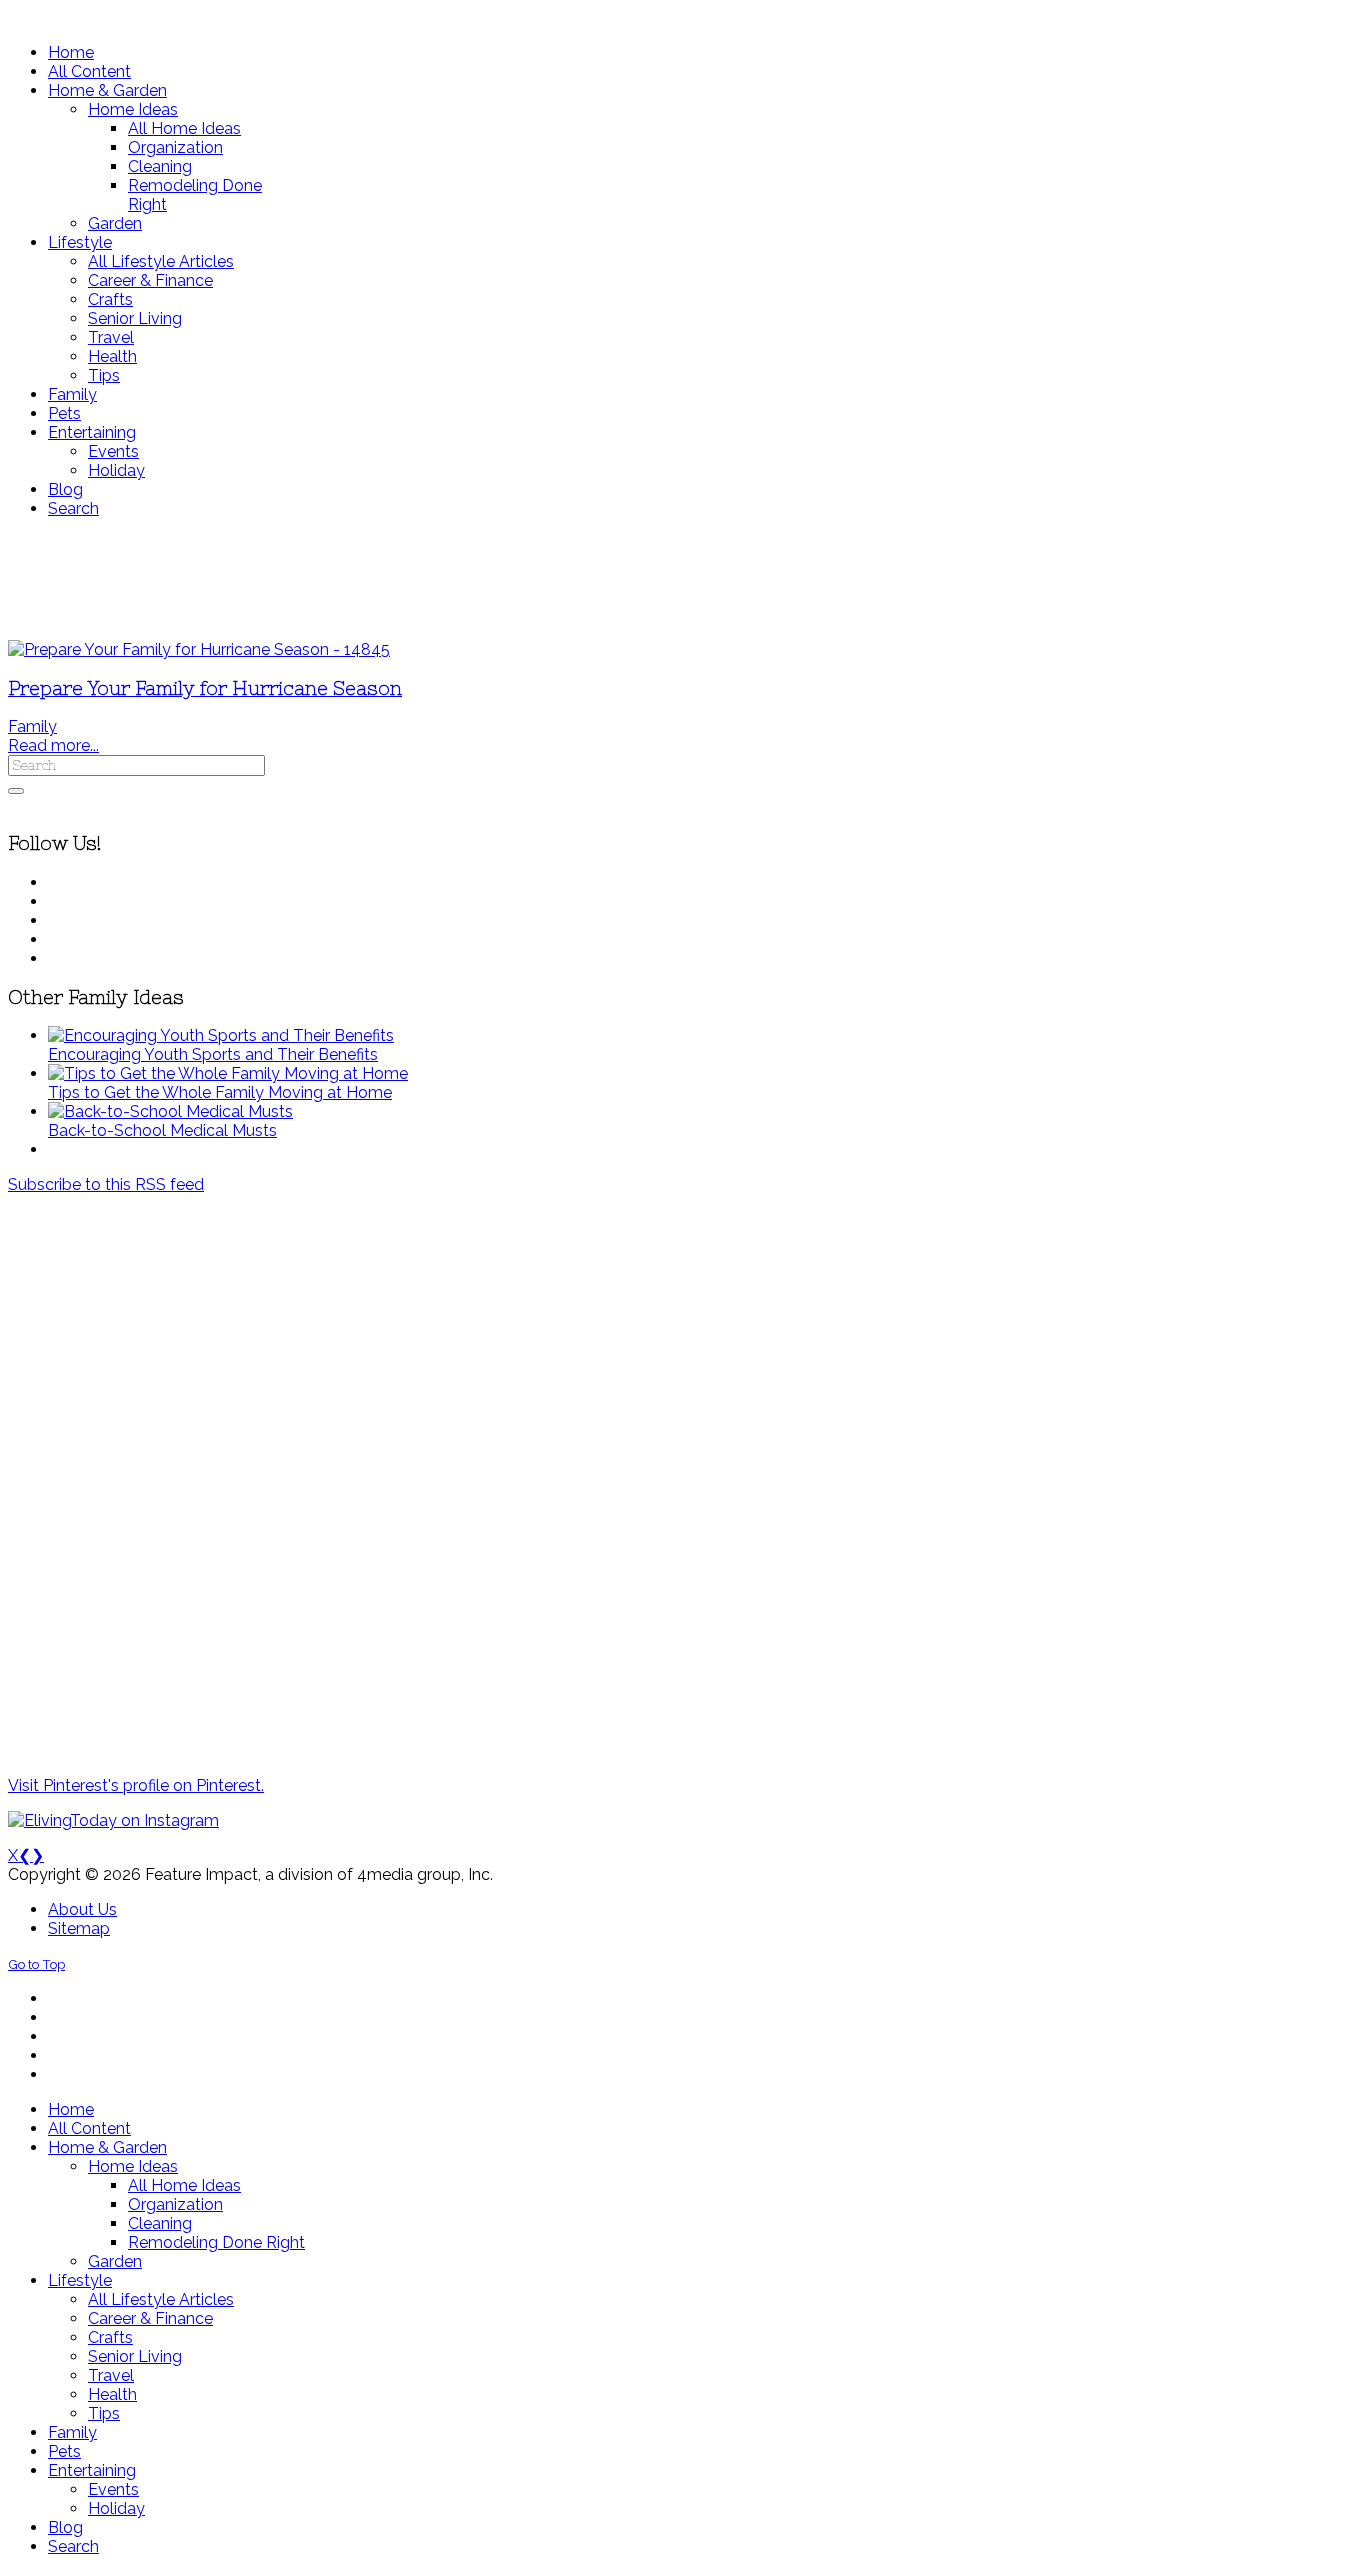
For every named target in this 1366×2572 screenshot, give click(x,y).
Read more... (53, 745)
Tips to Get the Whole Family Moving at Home (220, 1092)
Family (32, 726)
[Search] (16, 791)
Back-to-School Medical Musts (162, 1130)
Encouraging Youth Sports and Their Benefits (213, 1054)
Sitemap (79, 1928)
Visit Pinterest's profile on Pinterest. (136, 1785)
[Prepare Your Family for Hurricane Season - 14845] (199, 649)
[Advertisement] (593, 579)
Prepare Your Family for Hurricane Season (205, 688)
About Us (82, 1909)
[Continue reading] (221, 1035)
